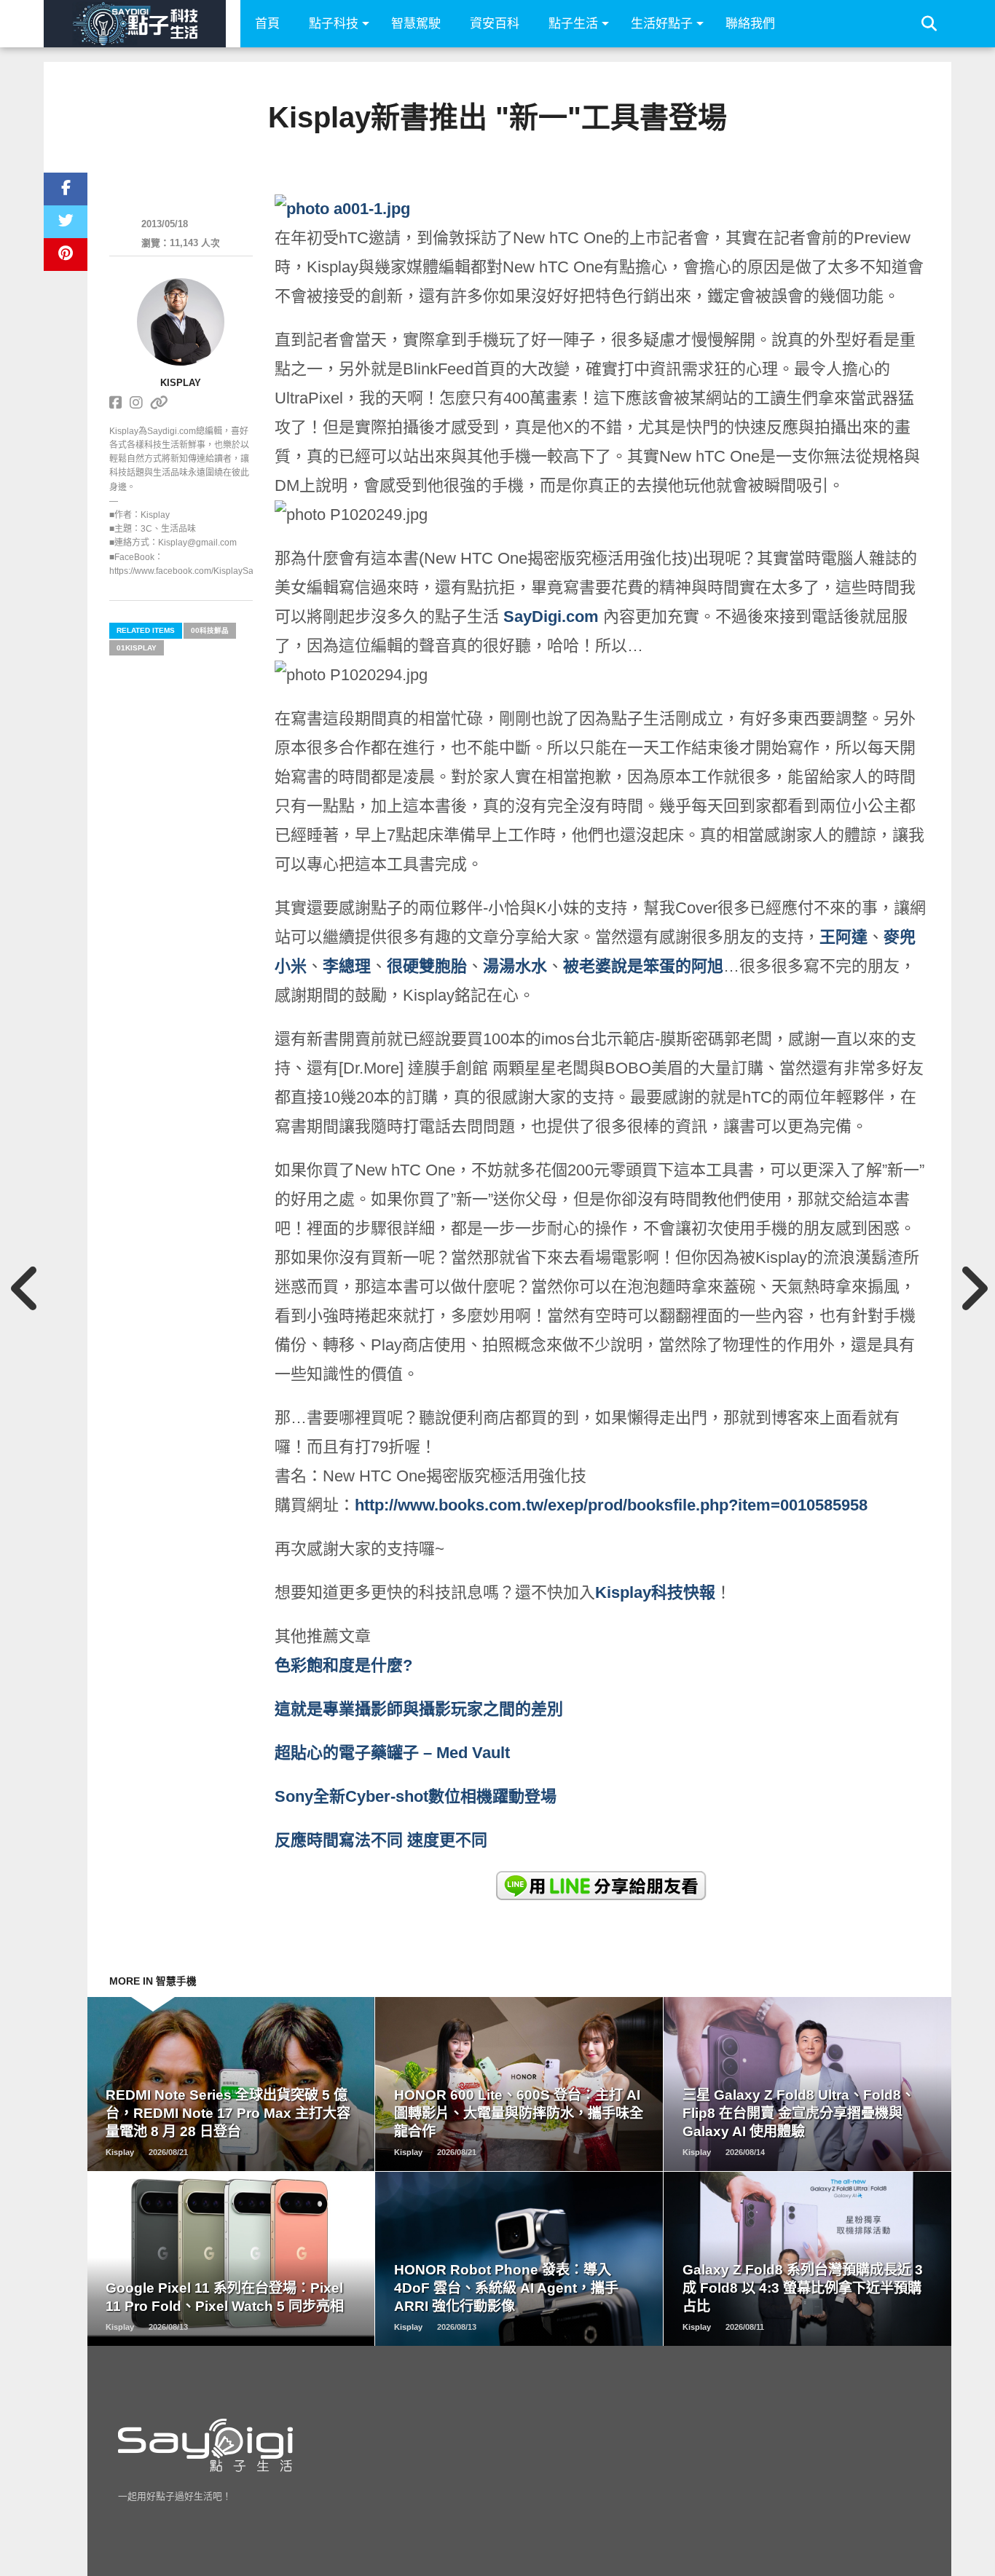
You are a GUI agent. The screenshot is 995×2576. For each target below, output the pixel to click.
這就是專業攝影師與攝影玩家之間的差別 (419, 1709)
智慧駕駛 (416, 24)
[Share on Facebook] (66, 189)
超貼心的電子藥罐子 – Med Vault (392, 1753)
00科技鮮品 (210, 630)
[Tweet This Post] (66, 222)
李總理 (347, 966)
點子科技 (334, 24)
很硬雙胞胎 (427, 966)
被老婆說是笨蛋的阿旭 (643, 966)
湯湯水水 (515, 966)
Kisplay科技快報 (655, 1592)
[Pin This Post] (66, 255)
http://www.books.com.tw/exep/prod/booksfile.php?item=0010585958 (611, 1505)
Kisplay (181, 383)
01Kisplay (137, 648)
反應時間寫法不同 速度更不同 (383, 1840)
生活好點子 (662, 24)
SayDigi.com (551, 617)
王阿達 (843, 937)
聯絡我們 (750, 24)
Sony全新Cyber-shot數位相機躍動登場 (416, 1796)
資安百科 (495, 24)
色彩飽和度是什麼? (346, 1665)
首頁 (267, 24)
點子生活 (573, 24)
